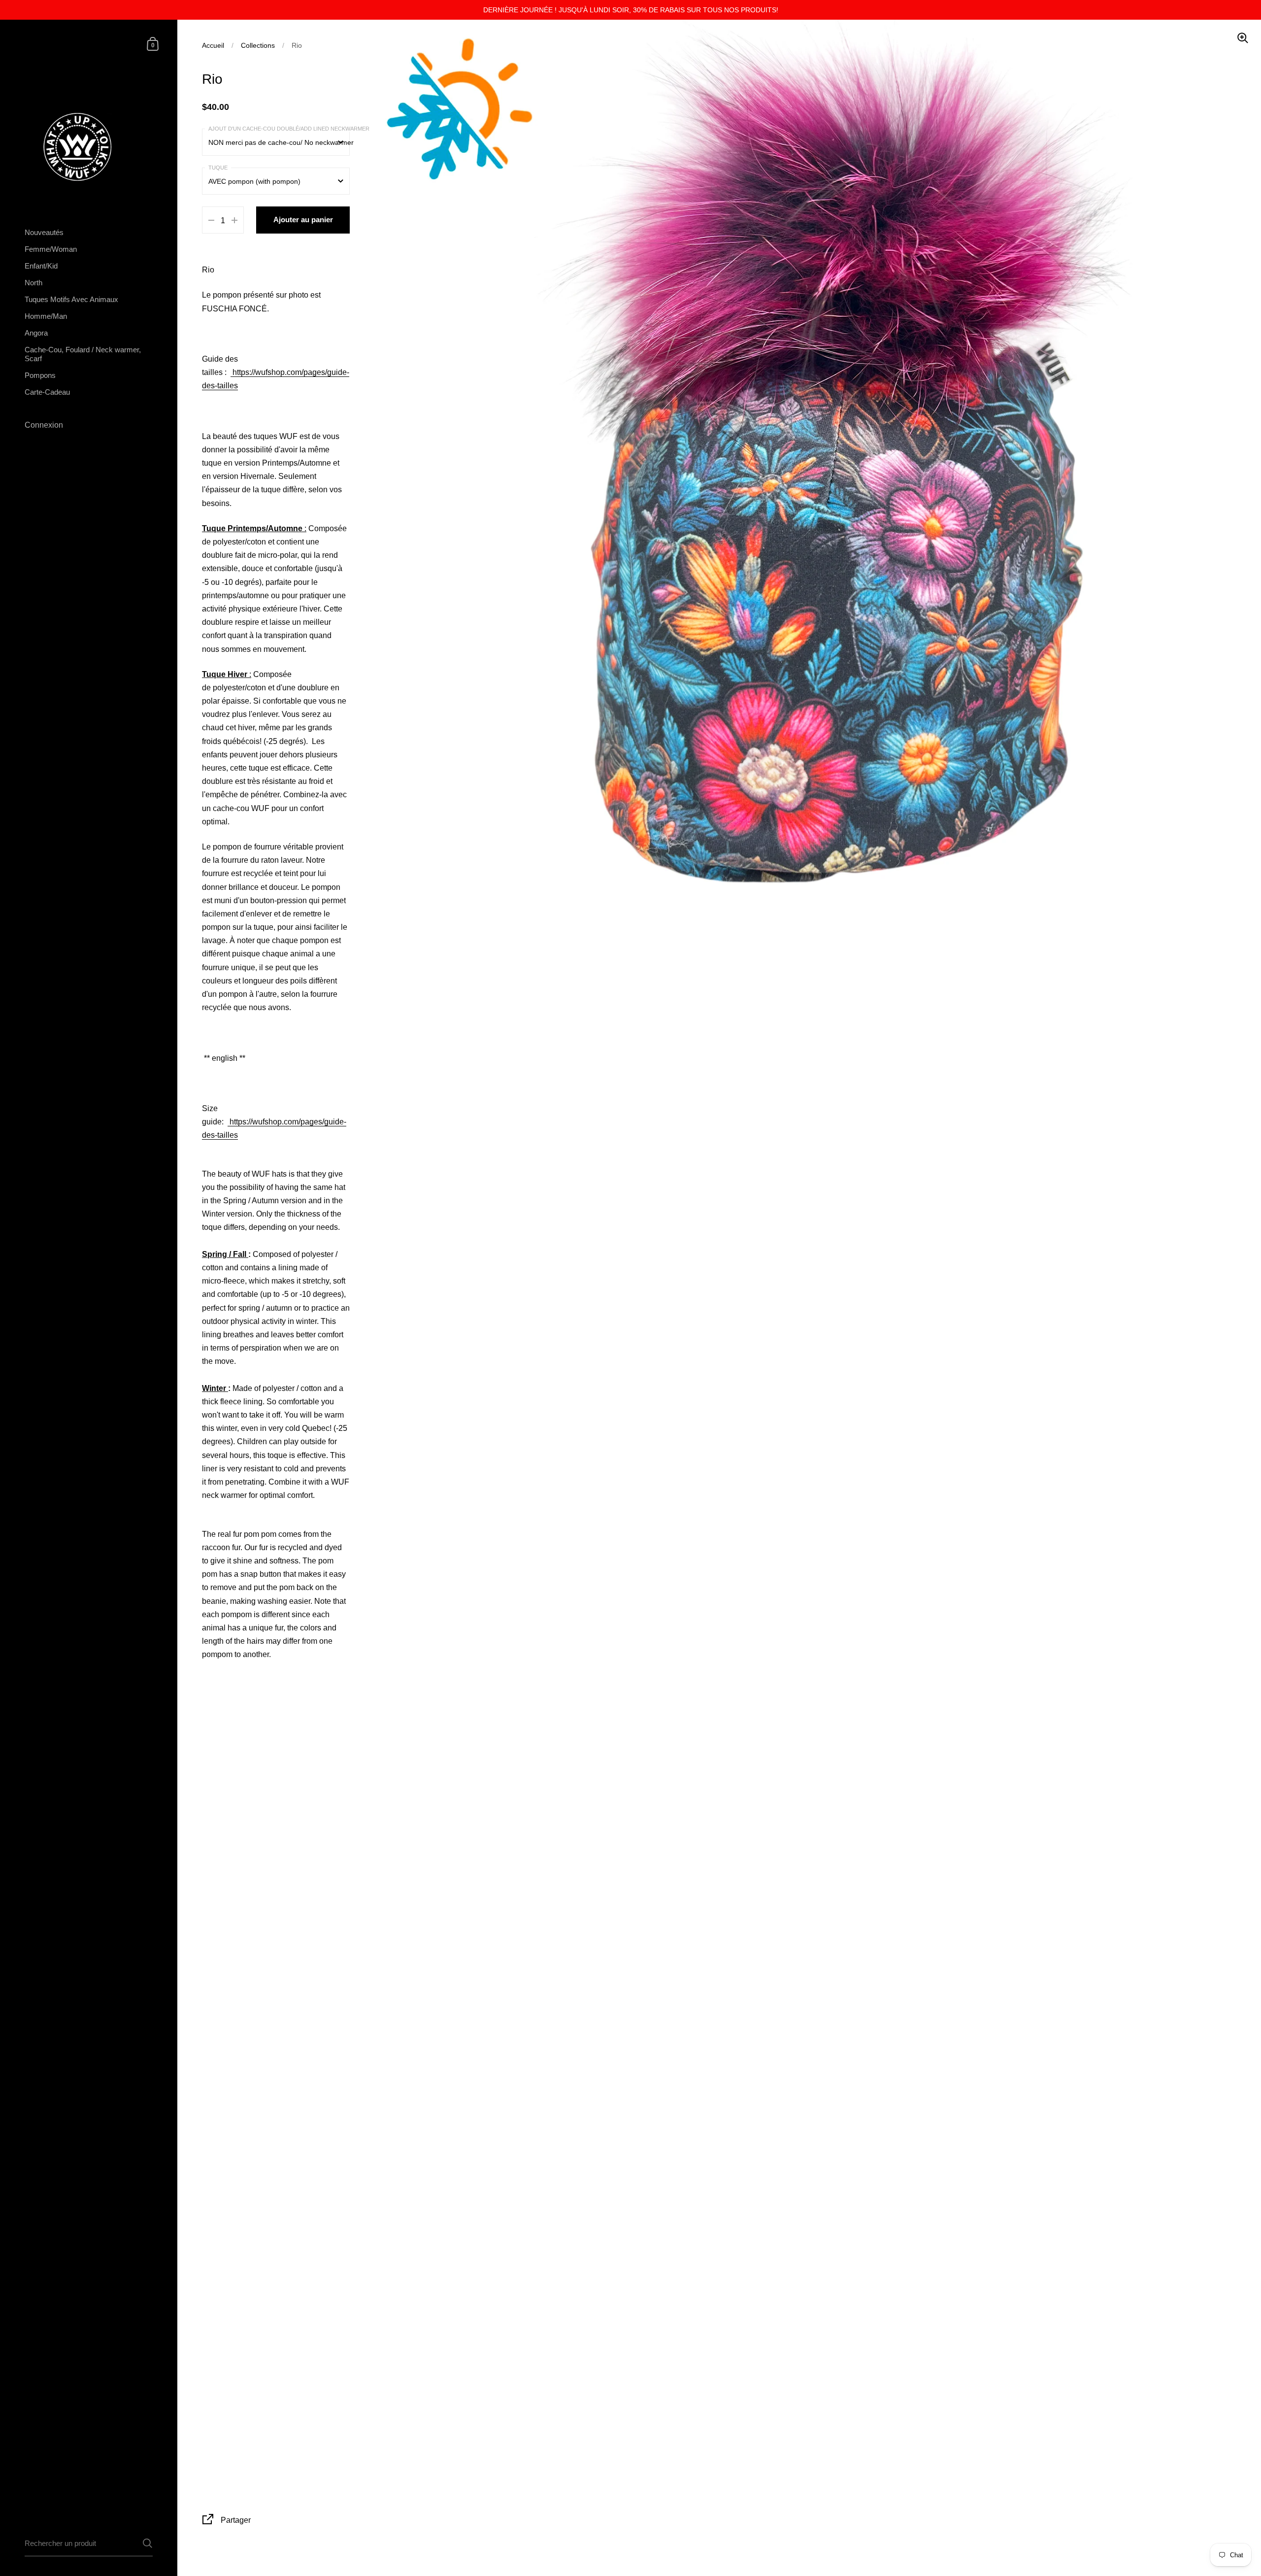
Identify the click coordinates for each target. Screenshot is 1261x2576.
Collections (258, 45)
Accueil (213, 45)
